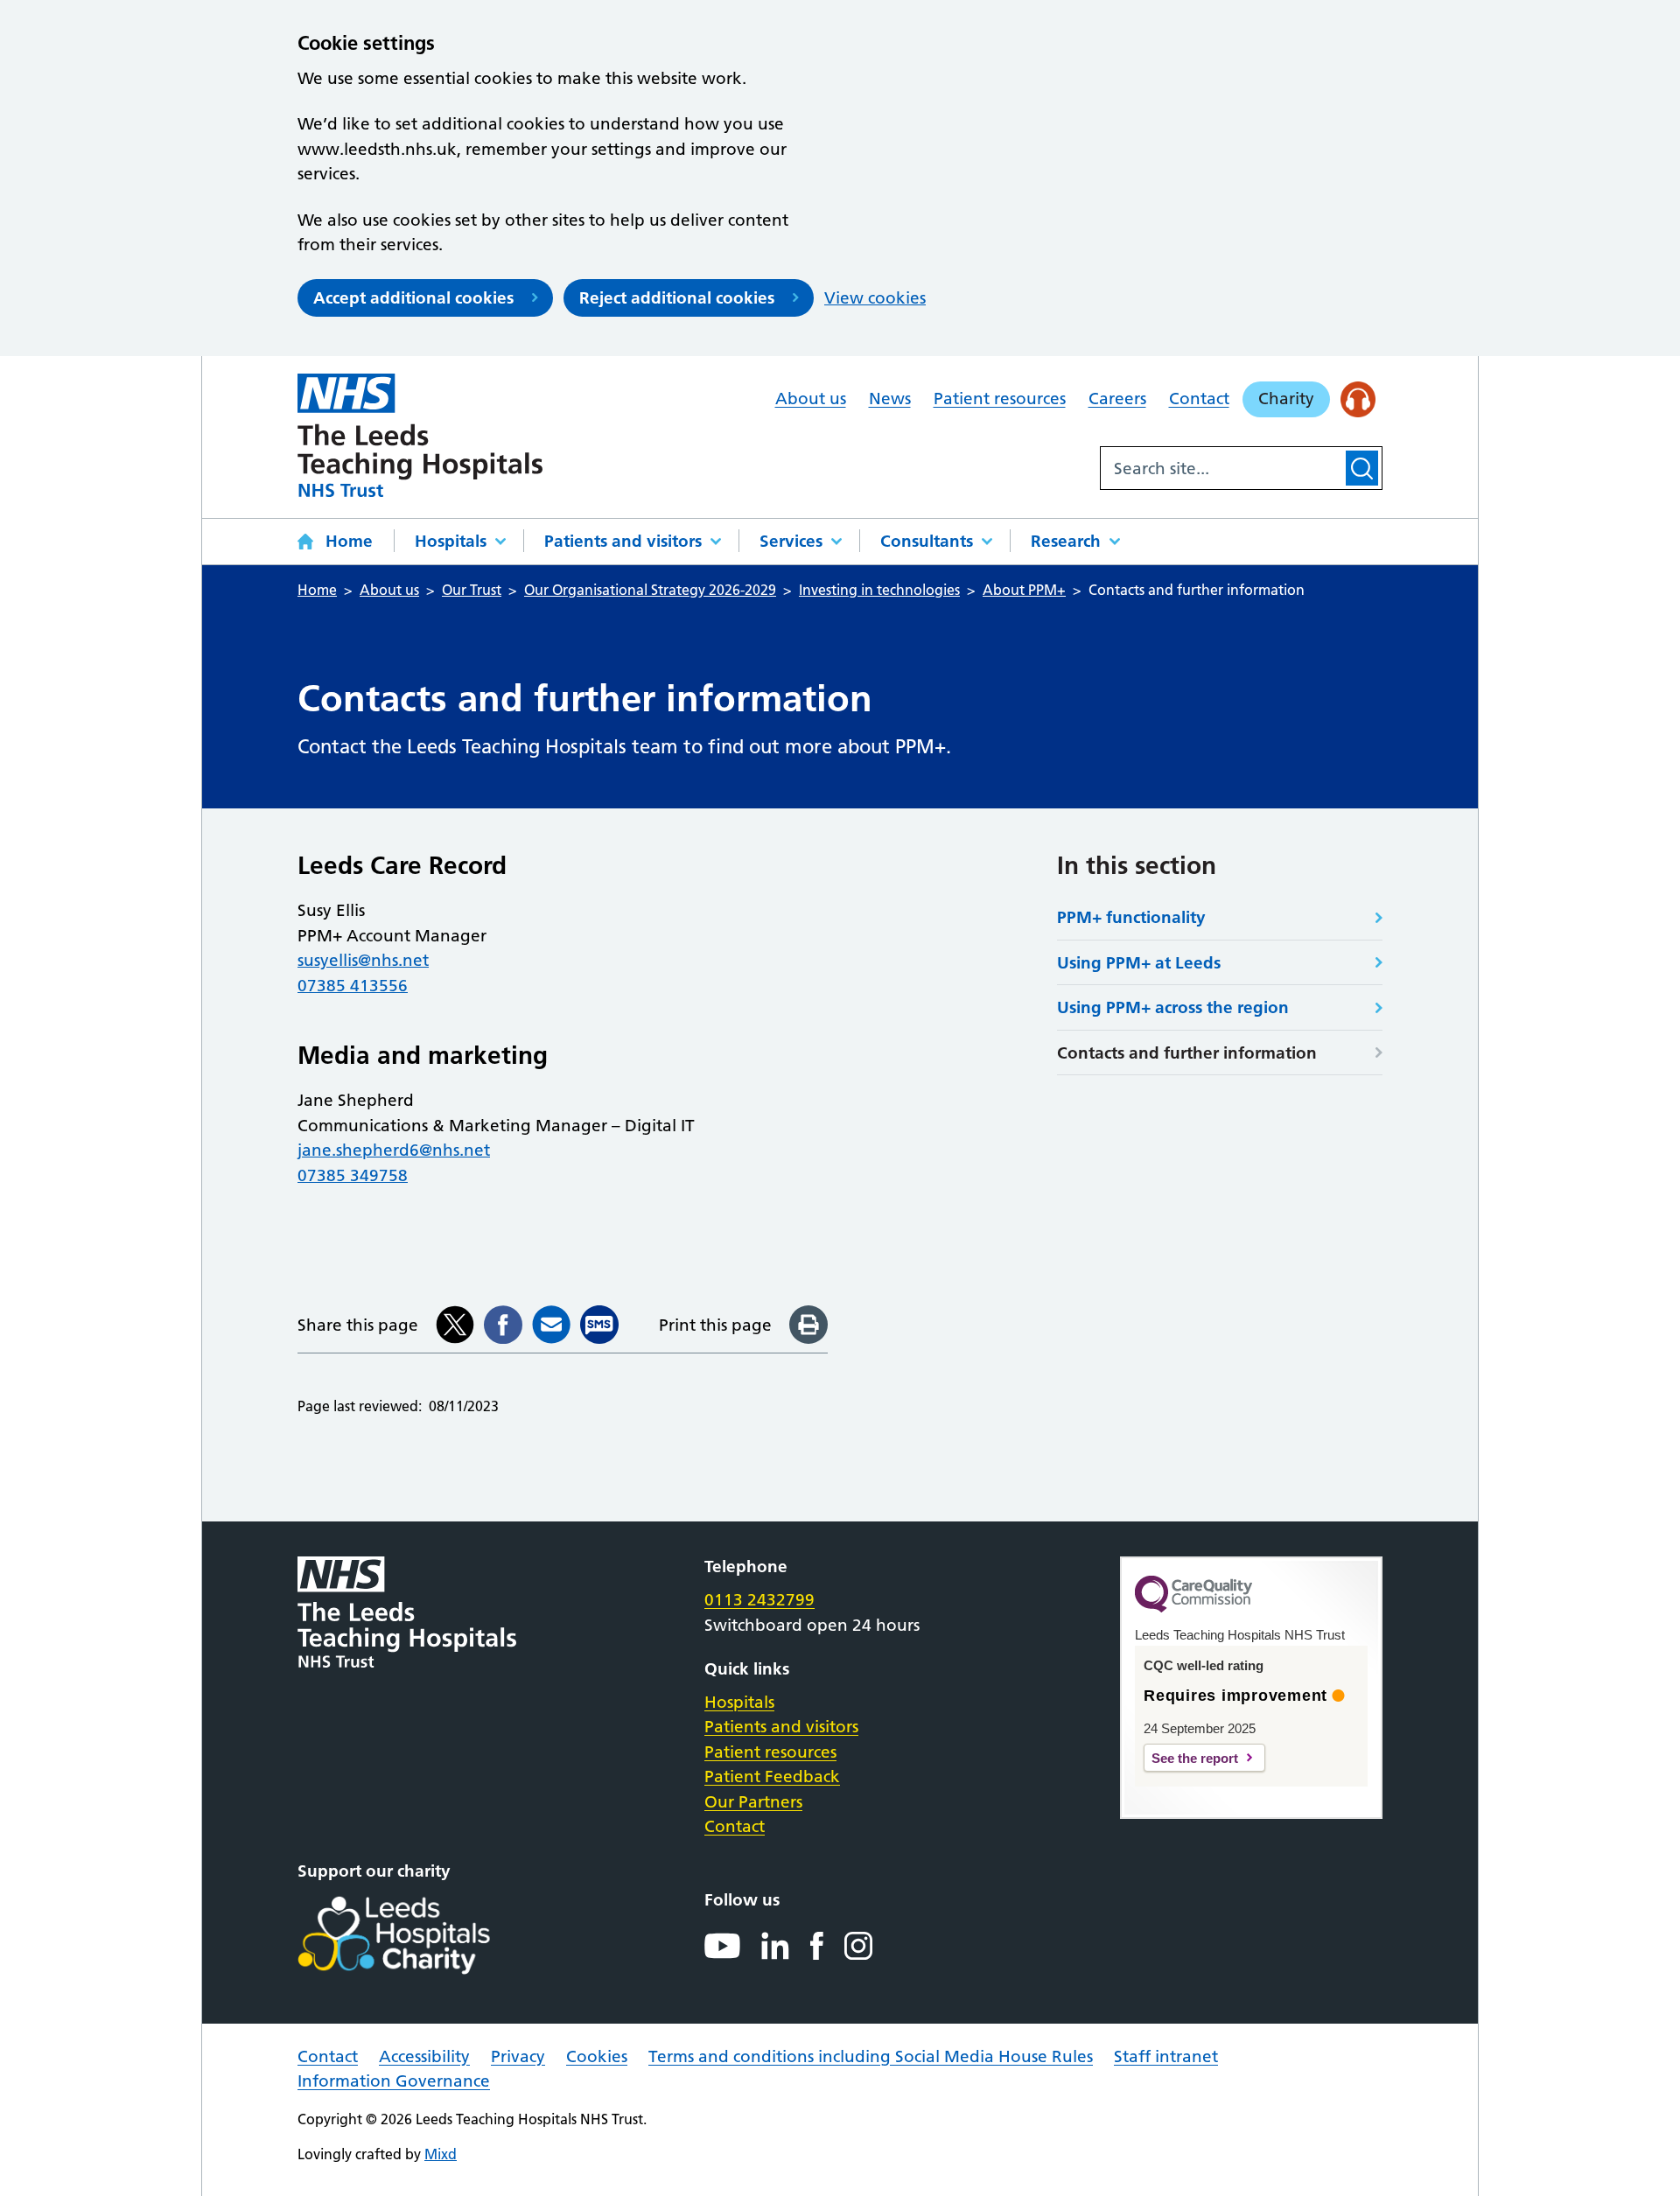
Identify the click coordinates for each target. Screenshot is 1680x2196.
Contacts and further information (1187, 1053)
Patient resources (1000, 399)
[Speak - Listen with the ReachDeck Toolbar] (1358, 399)
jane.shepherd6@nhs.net (394, 1150)
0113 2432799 (759, 1600)
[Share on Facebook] (503, 1325)
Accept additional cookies (413, 298)
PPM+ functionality (1131, 917)
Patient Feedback (772, 1776)
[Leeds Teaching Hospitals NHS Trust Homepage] (420, 435)
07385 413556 (353, 986)
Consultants (927, 541)
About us (811, 399)
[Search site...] (1221, 468)
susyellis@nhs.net (363, 960)
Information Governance (394, 2081)
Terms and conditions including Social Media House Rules (871, 2056)
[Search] (1362, 468)
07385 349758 (353, 1175)
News (890, 399)
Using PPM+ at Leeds (1139, 963)
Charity (1286, 399)
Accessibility (424, 2056)
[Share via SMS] (599, 1325)
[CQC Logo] (1193, 1608)
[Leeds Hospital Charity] (422, 1935)
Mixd (441, 2154)
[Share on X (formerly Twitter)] (455, 1325)
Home (349, 541)
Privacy (518, 2056)
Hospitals (451, 541)
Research (1066, 541)
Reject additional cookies (677, 298)
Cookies (597, 2056)
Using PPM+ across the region (1173, 1007)
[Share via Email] (551, 1325)
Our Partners (753, 1802)
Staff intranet (1166, 2056)
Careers (1117, 399)
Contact (1199, 399)
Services (791, 541)
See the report (1195, 1758)
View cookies (875, 298)
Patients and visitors (623, 541)
